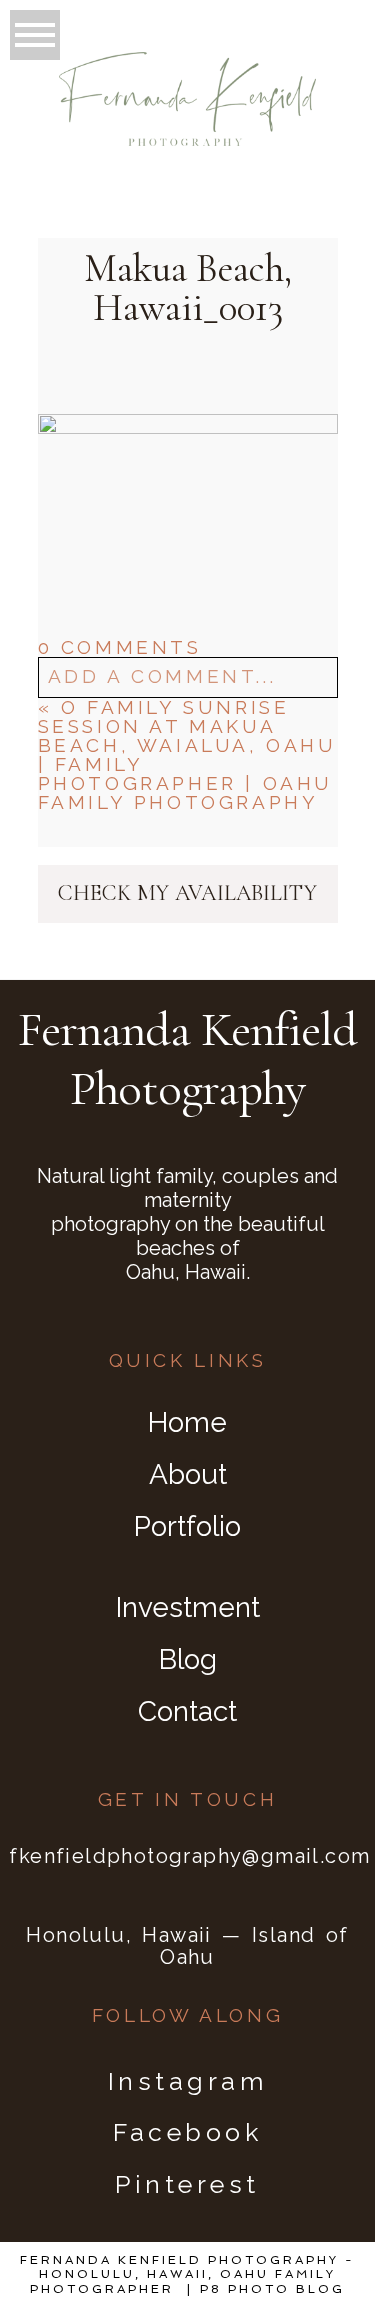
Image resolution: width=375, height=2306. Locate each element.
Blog (188, 1659)
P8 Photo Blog (272, 2289)
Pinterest (187, 2184)
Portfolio (187, 1526)
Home (187, 1422)
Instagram (188, 2081)
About (188, 1474)
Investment (188, 1607)
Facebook (187, 2132)
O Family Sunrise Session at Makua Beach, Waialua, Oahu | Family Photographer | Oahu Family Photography (187, 754)
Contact (187, 1711)
